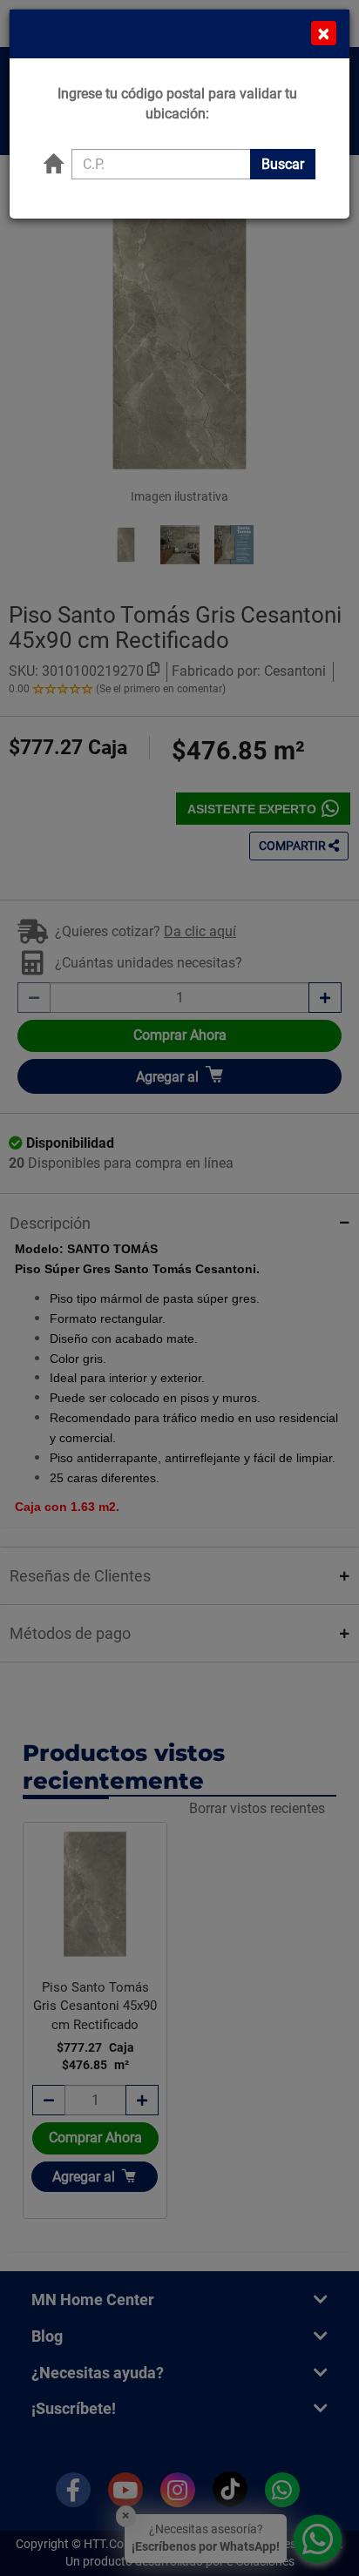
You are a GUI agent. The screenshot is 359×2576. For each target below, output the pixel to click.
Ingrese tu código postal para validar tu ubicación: (177, 104)
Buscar (283, 164)
